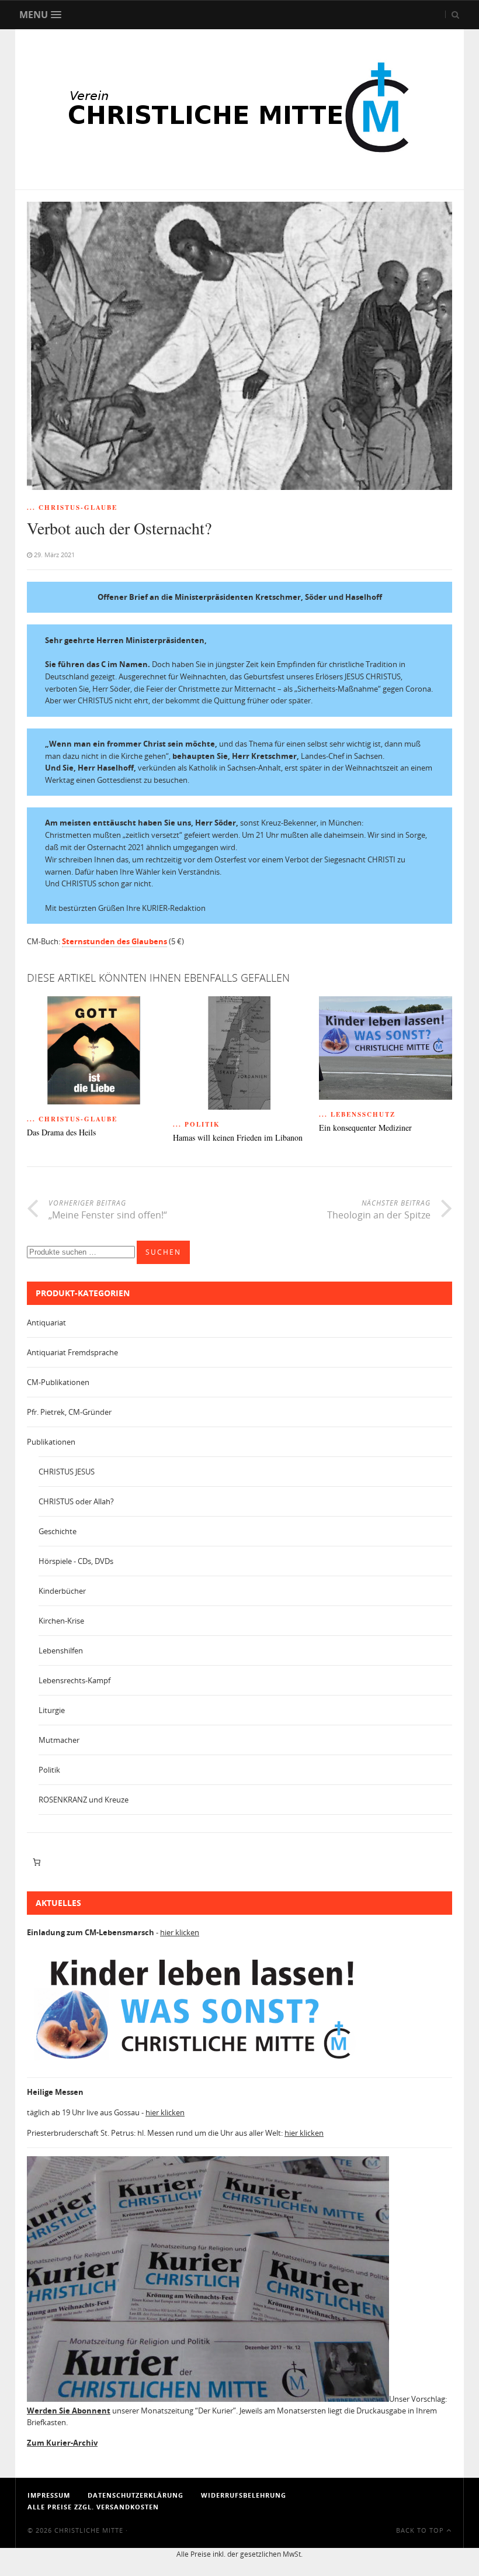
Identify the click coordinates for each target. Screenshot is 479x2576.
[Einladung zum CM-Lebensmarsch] (202, 2063)
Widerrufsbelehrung (244, 2495)
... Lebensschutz (357, 1114)
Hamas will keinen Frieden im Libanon (238, 1138)
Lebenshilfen (61, 1650)
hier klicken (180, 1932)
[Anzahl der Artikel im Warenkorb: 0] (37, 1862)
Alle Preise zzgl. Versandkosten (93, 2507)
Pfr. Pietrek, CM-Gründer (69, 1412)
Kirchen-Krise (61, 1621)
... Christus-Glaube (72, 507)
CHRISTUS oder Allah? (76, 1501)
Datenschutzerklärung (136, 2495)
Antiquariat (46, 1322)
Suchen (163, 1252)
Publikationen (51, 1442)
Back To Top (421, 2530)
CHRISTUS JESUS (67, 1472)
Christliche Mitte (89, 2530)
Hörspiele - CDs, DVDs (76, 1561)
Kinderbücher (62, 1591)
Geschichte (58, 1531)
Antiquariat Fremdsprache (72, 1352)
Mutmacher (59, 1740)
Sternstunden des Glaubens (114, 941)
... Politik (197, 1124)
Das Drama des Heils (61, 1133)
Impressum (49, 2495)
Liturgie (52, 1710)
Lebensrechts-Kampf (74, 1680)
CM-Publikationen (58, 1382)
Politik (49, 1770)
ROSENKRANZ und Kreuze (84, 1800)
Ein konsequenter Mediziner (365, 1128)
